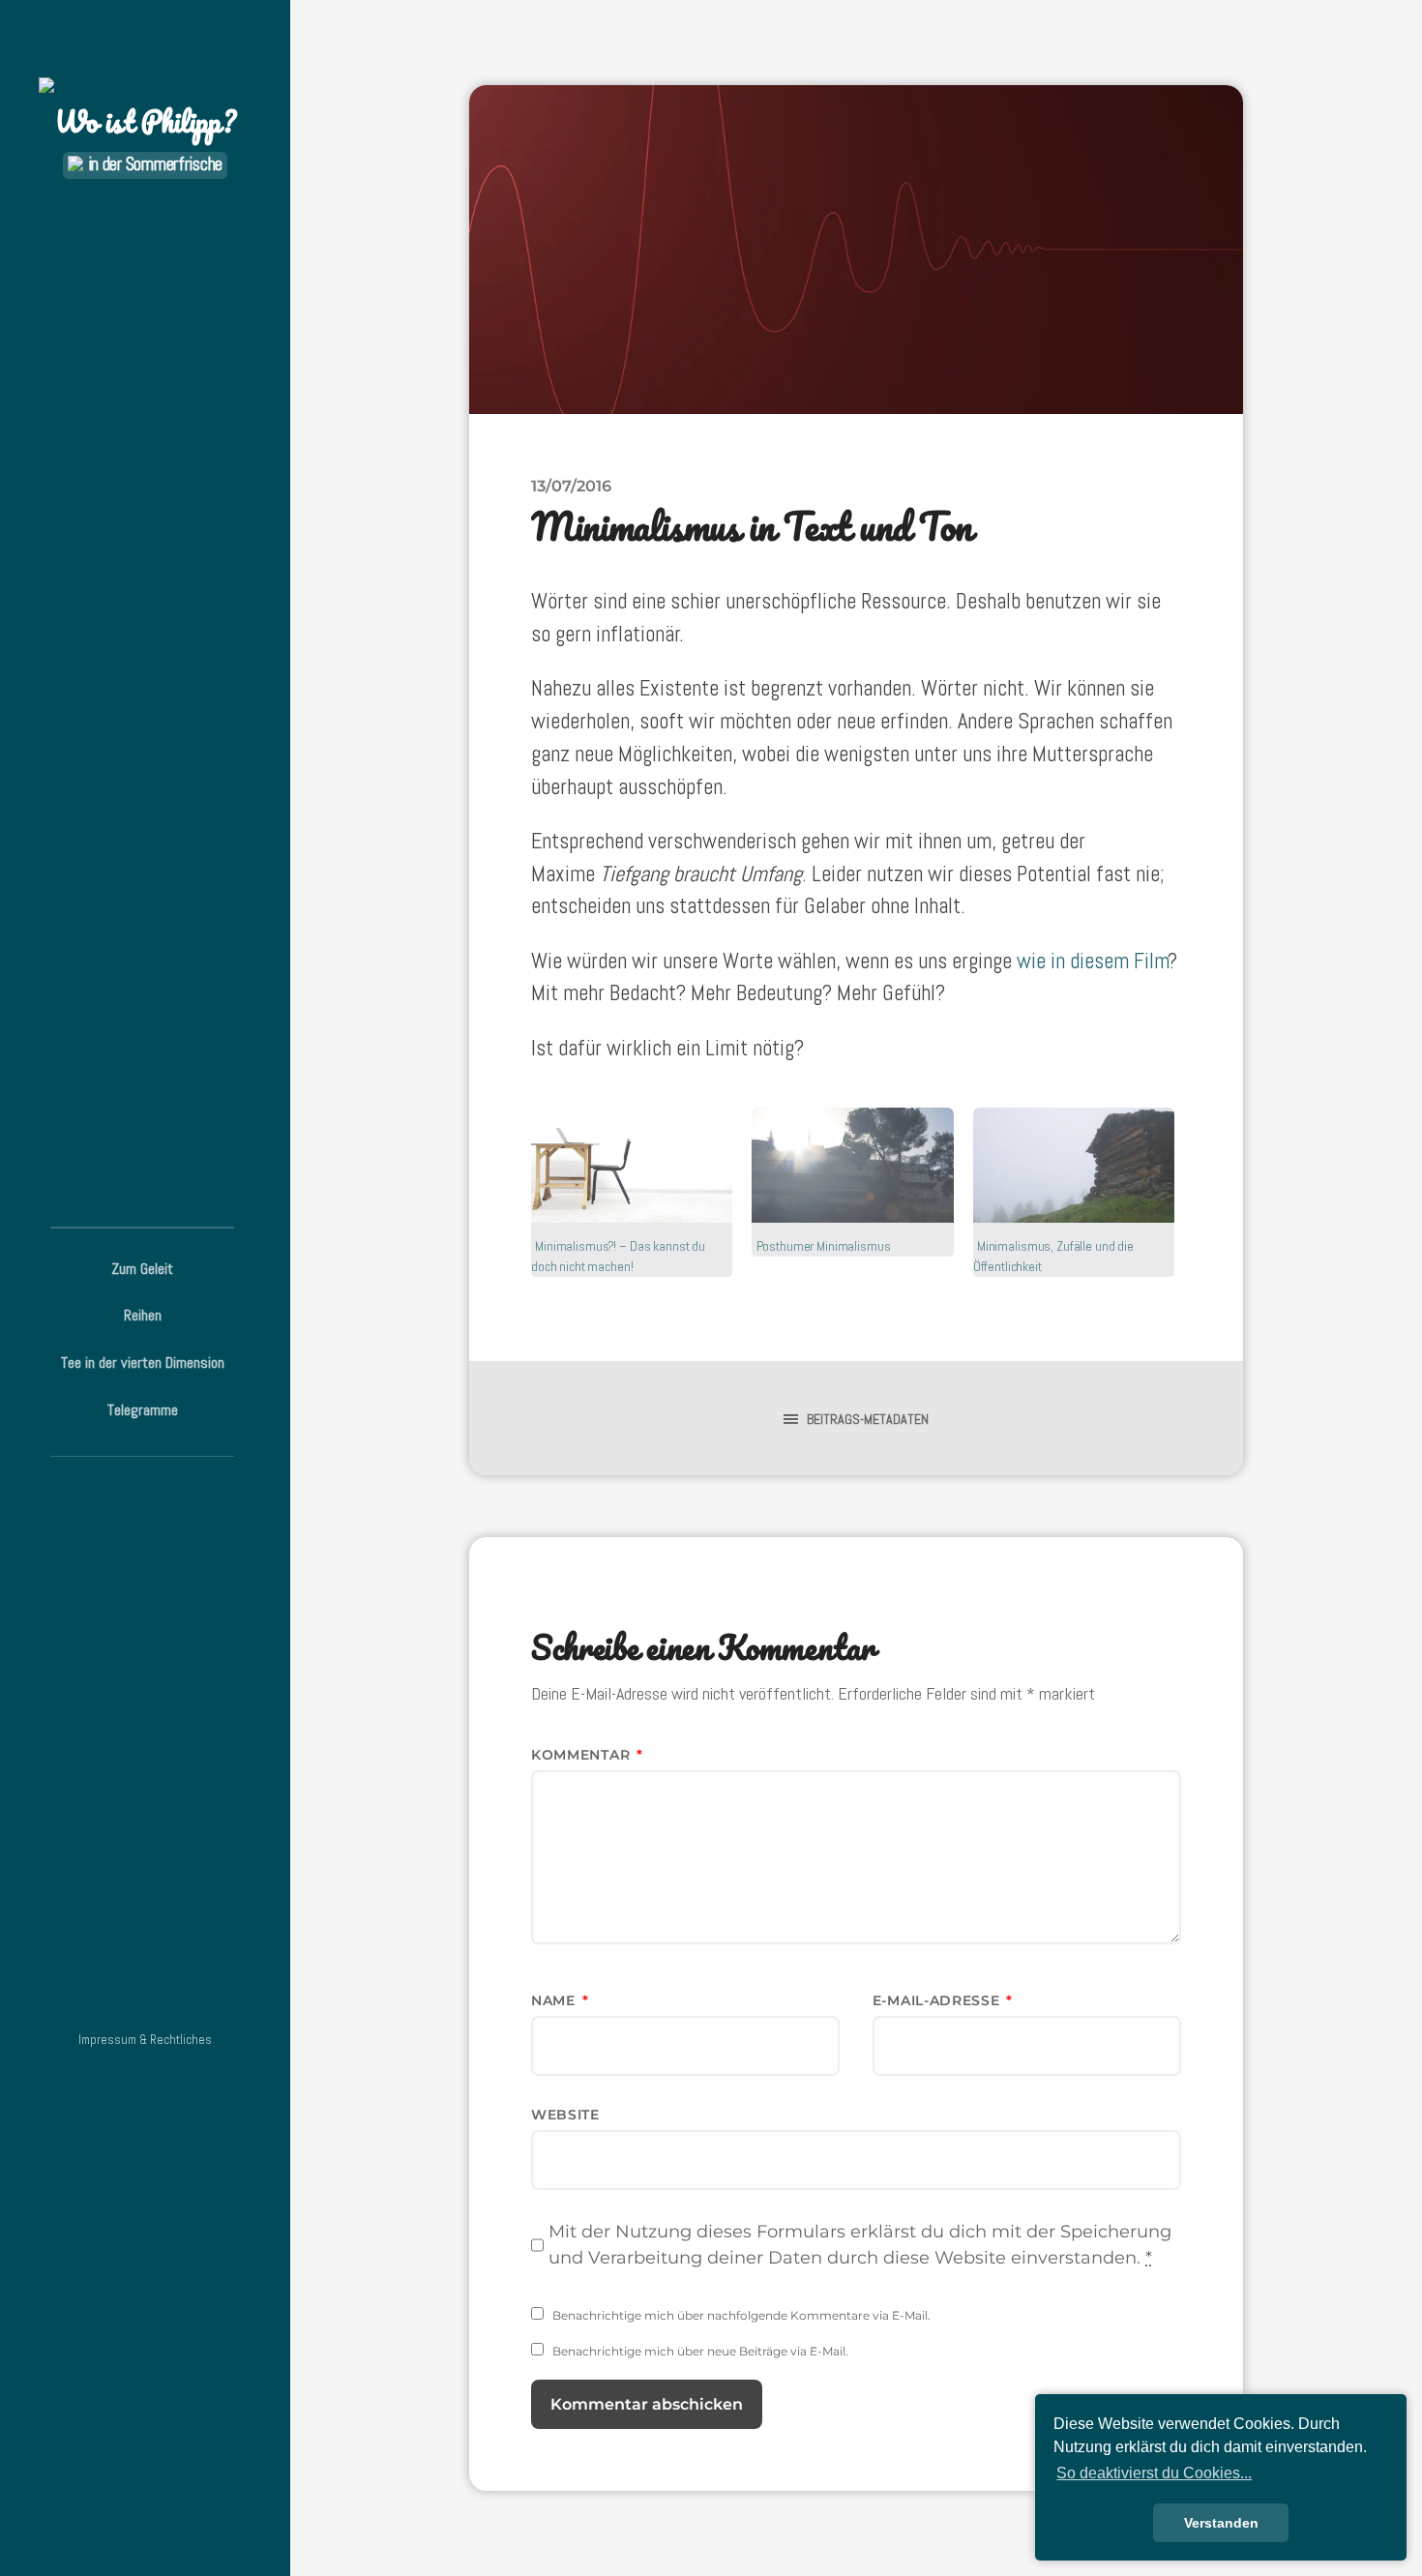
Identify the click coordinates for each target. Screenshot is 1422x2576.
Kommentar (587, 1755)
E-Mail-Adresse (943, 2000)
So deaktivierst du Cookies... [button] (1154, 2473)
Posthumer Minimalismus (824, 1246)
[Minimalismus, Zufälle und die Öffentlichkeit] (1074, 1165)
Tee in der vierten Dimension (143, 1362)
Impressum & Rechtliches (145, 2040)
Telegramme (143, 1410)
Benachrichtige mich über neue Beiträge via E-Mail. (700, 2351)
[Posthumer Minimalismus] (852, 1165)
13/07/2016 (571, 486)
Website (565, 2115)
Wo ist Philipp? (146, 121)
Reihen (143, 1315)
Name (560, 2000)
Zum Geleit (142, 1269)
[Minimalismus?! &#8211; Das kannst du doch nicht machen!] (632, 1165)
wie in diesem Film (1093, 961)
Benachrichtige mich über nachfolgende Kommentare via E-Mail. (741, 2315)
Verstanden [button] (1221, 2523)
